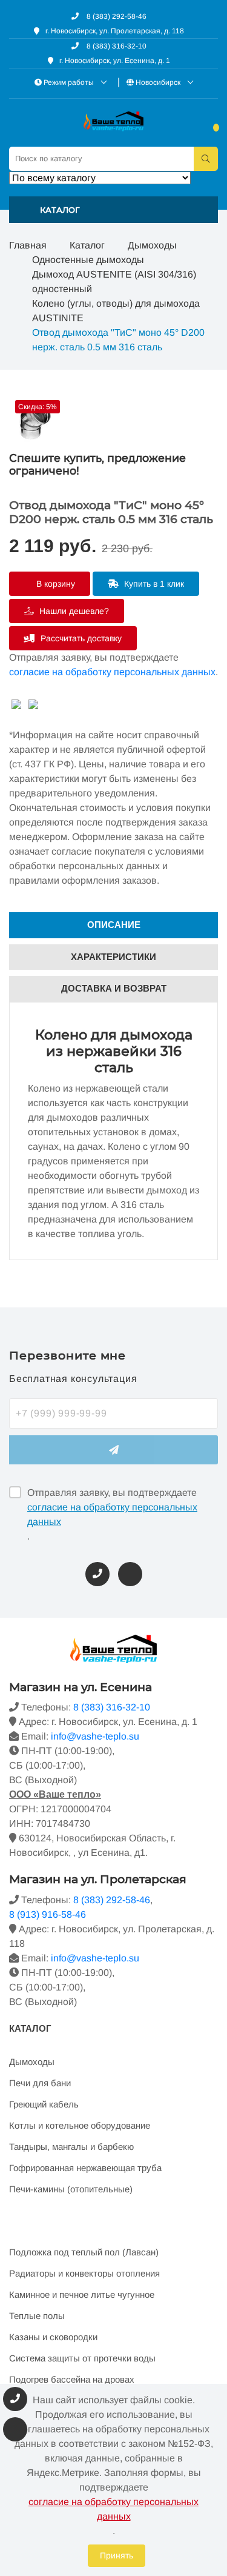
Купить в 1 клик (153, 584)
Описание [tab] (114, 925)
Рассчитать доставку (80, 638)
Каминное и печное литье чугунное (82, 2294)
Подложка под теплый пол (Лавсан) (84, 2252)
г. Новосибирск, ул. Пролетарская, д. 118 (115, 31)
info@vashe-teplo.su (95, 1736)
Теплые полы (37, 2316)
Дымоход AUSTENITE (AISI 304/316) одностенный (114, 282)
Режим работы (69, 82)
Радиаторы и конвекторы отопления (84, 2273)
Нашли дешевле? (73, 611)
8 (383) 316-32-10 (116, 46)
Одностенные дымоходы (88, 260)
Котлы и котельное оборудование (80, 2125)
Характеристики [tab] (113, 957)
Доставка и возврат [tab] (114, 988)
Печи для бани (40, 2083)
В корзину (54, 584)
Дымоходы (152, 245)
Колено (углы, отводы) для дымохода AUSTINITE (116, 311)
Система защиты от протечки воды (82, 2358)
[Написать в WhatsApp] (130, 1574)
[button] (113, 210)
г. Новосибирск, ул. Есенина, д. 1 (115, 61)
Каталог (87, 245)
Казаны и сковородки (53, 2337)
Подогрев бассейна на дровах (72, 2379)
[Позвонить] (97, 1574)
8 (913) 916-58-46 (48, 1914)
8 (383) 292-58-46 (116, 16)
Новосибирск (158, 82)
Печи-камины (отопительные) (71, 2189)
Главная (28, 245)
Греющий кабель (44, 2104)
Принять (117, 2555)
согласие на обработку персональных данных (112, 672)
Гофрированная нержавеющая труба (85, 2168)
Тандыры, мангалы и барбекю (71, 2147)
